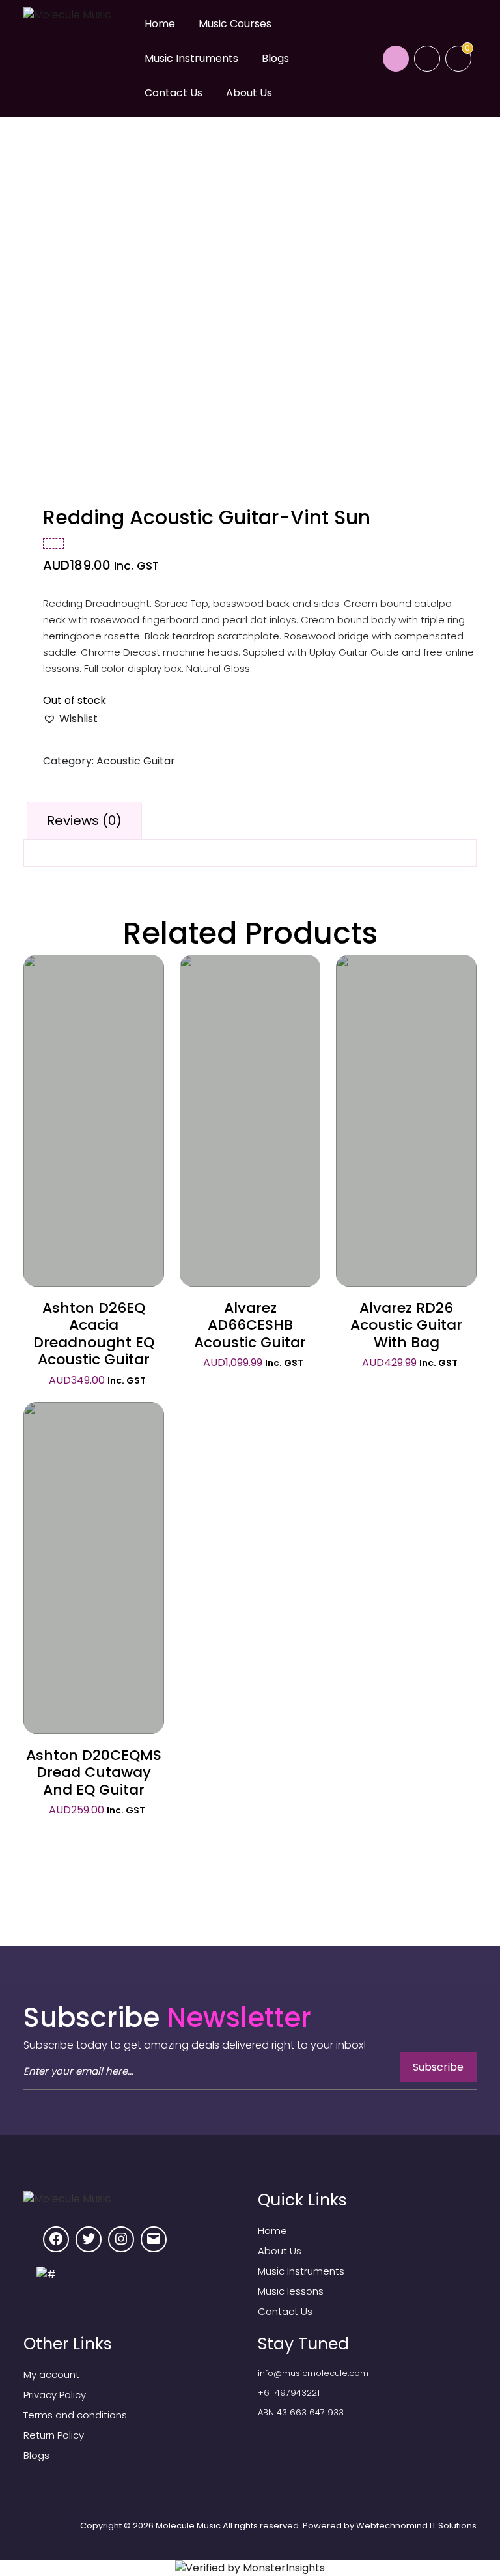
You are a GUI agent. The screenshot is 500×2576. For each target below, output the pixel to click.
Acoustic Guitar (136, 761)
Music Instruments (191, 58)
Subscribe (438, 2067)
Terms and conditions (75, 2415)
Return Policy (54, 2435)
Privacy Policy (55, 2395)
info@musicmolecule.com (313, 2373)
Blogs (275, 58)
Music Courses (235, 24)
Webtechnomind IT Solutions (416, 2526)
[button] (70, 719)
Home (160, 24)
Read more (94, 1096)
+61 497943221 (289, 2393)
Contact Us (174, 93)
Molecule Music (188, 2526)
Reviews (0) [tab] (84, 820)
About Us (249, 93)
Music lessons (291, 2291)
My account (51, 2374)
